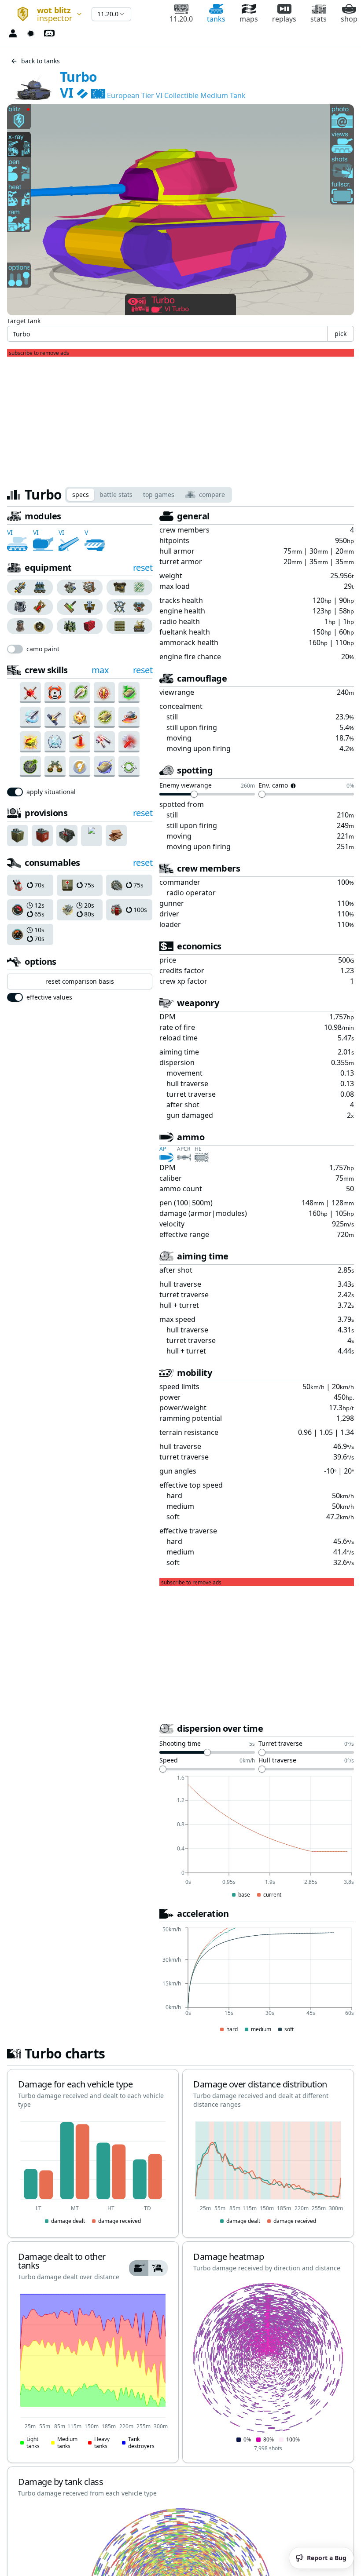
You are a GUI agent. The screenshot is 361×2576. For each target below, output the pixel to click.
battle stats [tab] (116, 494)
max (100, 670)
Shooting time (180, 1744)
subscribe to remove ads (39, 353)
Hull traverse (277, 1761)
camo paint (43, 649)
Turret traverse (280, 1744)
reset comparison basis (80, 981)
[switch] (15, 649)
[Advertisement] (180, 418)
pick (341, 334)
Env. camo (273, 786)
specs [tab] (81, 494)
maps (249, 19)
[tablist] (149, 495)
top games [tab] (159, 494)
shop (349, 19)
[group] (30, 587)
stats (319, 19)
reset (143, 567)
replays (284, 19)
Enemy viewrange (186, 786)
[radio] (18, 587)
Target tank (24, 321)
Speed (169, 1761)
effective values (49, 997)
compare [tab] (212, 494)
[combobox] (46, 14)
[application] (257, 1837)
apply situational (51, 792)
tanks (216, 19)
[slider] (194, 794)
